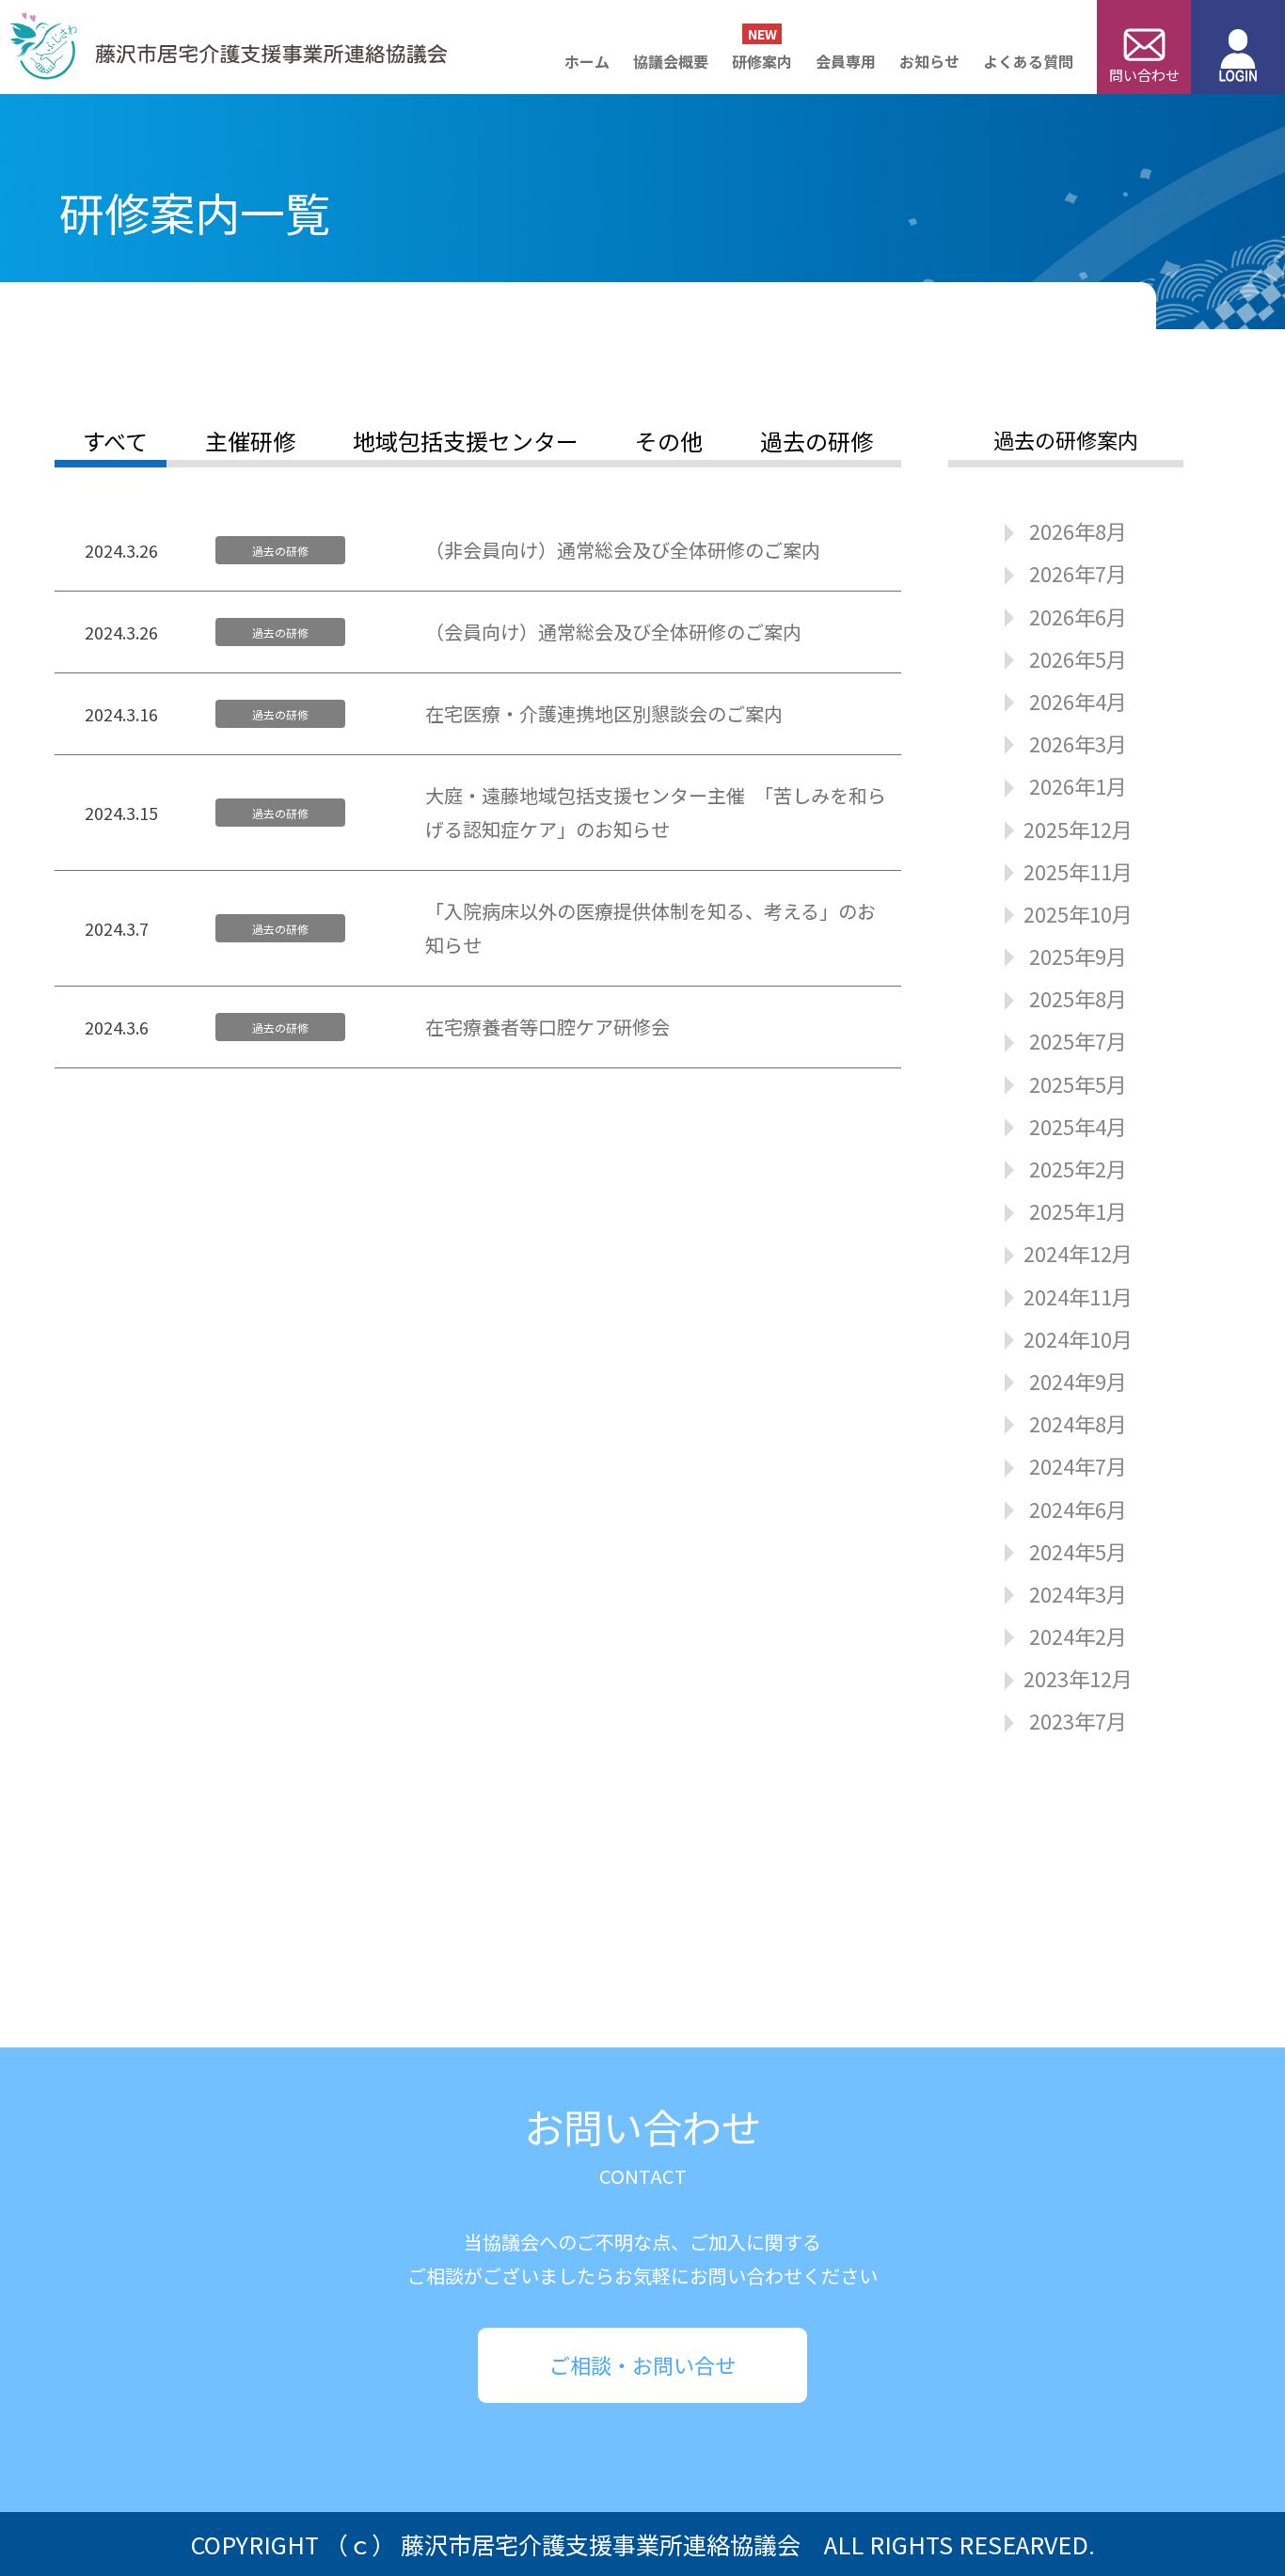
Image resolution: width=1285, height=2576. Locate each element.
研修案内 (762, 61)
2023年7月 (1078, 1720)
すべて (115, 441)
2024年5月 (1078, 1551)
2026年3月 (1078, 743)
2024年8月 (1078, 1423)
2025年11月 (1078, 871)
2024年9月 (1078, 1381)
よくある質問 (1028, 61)
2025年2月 (1078, 1168)
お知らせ (929, 61)
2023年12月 (1078, 1678)
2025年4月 (1078, 1126)
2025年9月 (1078, 956)
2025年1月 (1078, 1210)
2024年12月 (1078, 1253)
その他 (669, 441)
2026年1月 (1078, 785)
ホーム (587, 61)
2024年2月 (1078, 1636)
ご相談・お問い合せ (642, 2364)
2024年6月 (1078, 1509)
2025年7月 (1078, 1040)
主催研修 (250, 441)
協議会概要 (671, 61)
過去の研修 (817, 441)
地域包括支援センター (466, 441)
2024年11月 (1078, 1296)
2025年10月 (1078, 913)
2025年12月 (1078, 829)
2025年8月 (1078, 998)
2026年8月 (1078, 530)
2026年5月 (1078, 658)
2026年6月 (1078, 616)
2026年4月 (1078, 701)
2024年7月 (1078, 1465)
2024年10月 (1078, 1338)
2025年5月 (1078, 1083)
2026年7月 (1078, 573)
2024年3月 (1078, 1593)
